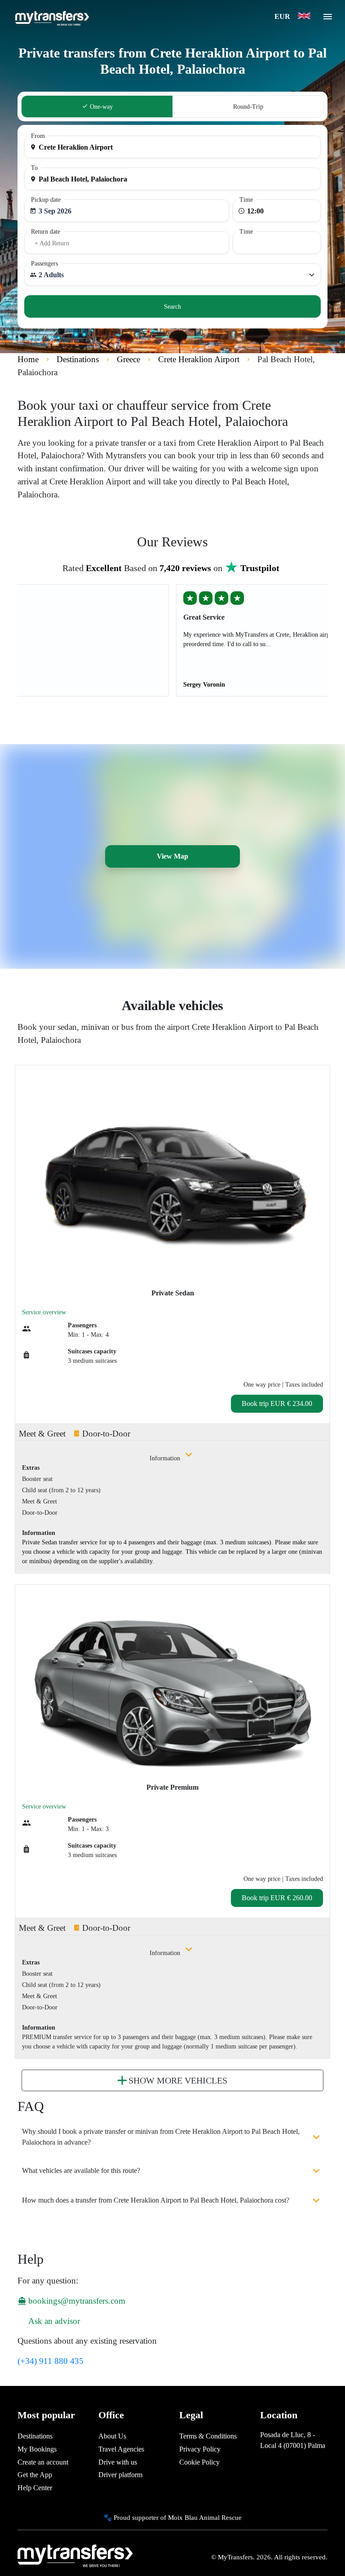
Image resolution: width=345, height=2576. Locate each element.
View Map (172, 856)
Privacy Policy (200, 2449)
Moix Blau (183, 2517)
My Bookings (37, 2449)
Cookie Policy (199, 2462)
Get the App (35, 2475)
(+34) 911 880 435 (51, 2361)
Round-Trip (248, 107)
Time (246, 200)
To (34, 168)
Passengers (44, 264)
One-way (100, 107)
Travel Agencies (121, 2449)
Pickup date (46, 200)
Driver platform (120, 2475)
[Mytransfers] (51, 17)
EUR (283, 16)
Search (172, 307)
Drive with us (118, 2462)
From (38, 136)
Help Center (35, 2488)
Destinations (35, 2436)
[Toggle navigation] (328, 19)
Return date (46, 232)
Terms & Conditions (208, 2436)
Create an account (43, 2462)
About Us (112, 2436)
